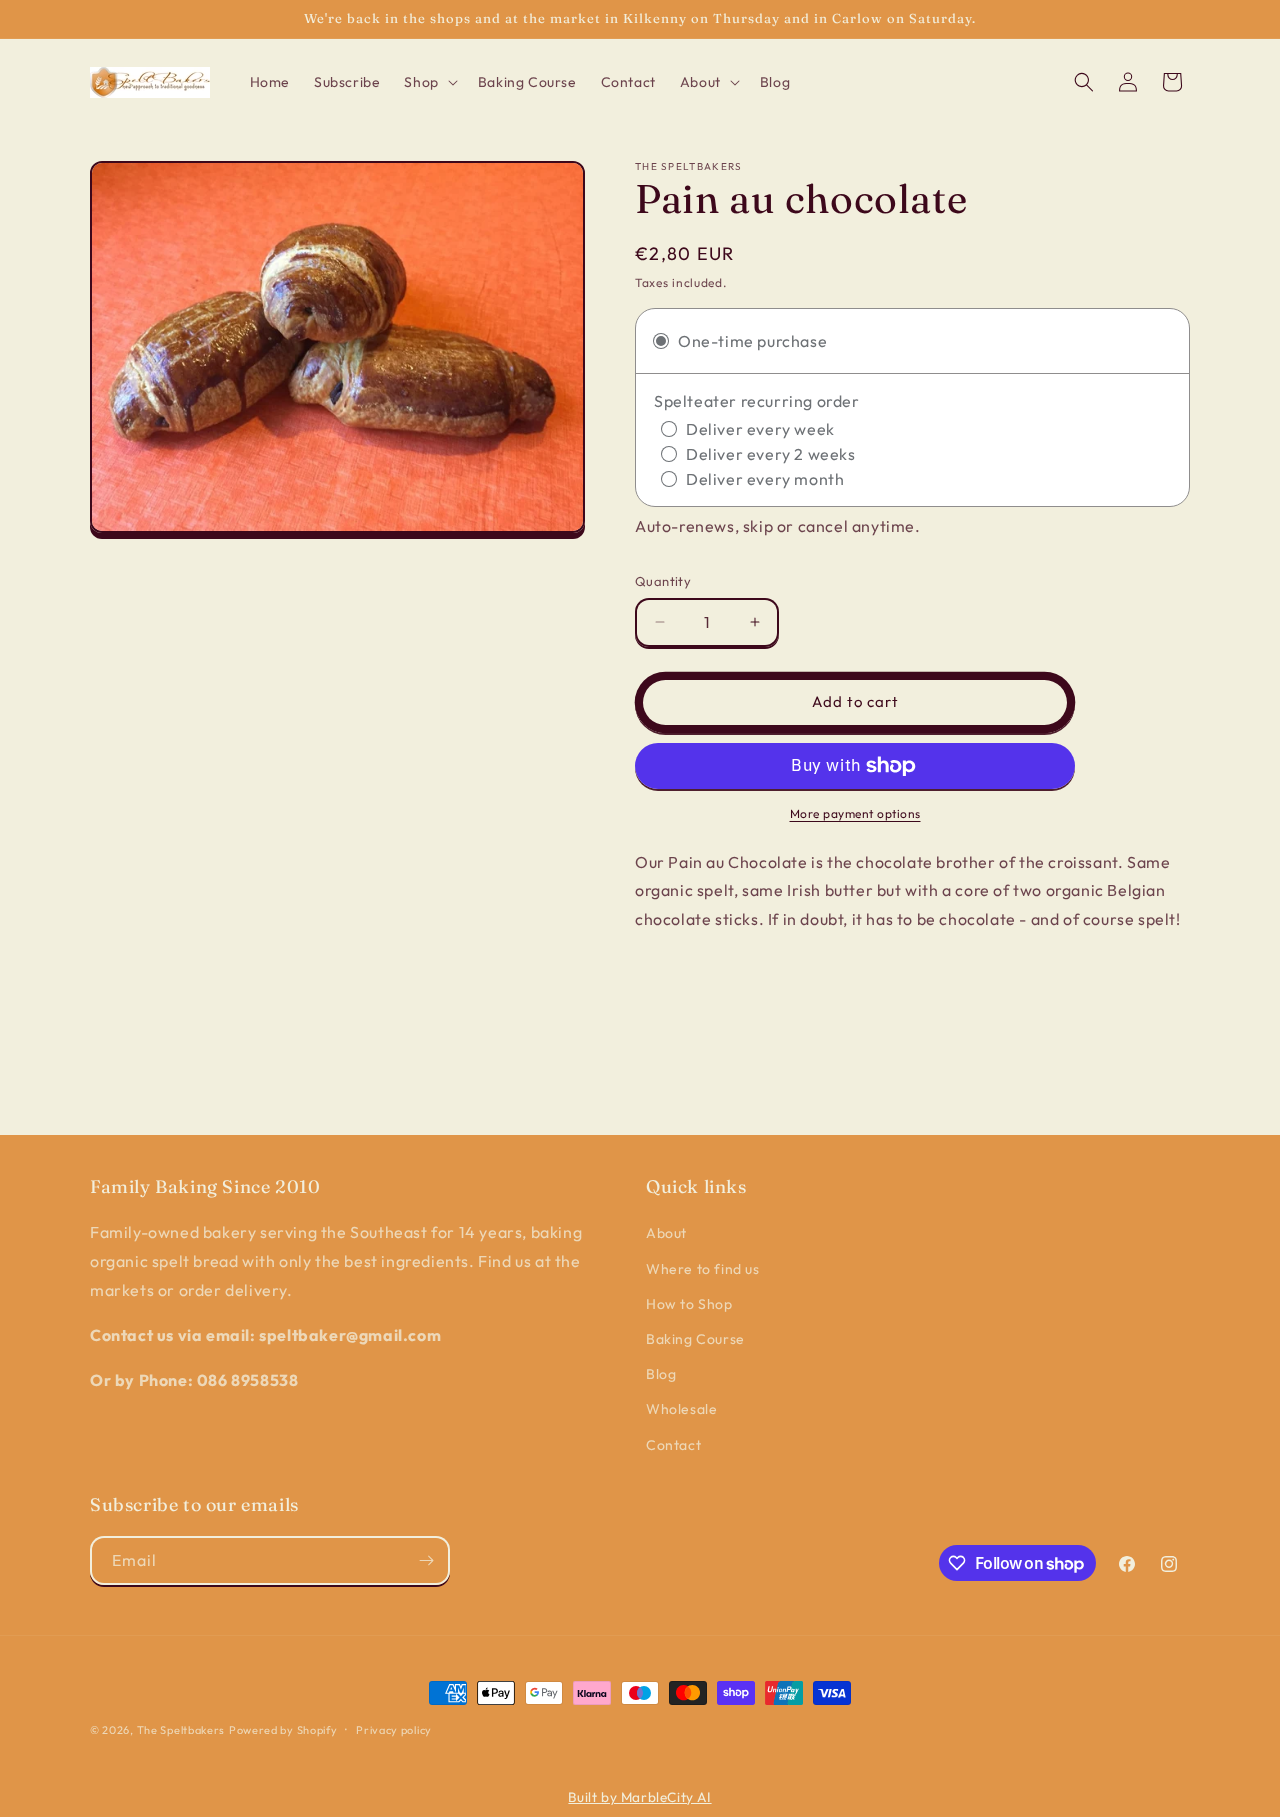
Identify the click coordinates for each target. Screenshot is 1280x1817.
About (666, 1233)
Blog (661, 1374)
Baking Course (695, 1339)
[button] (428, 82)
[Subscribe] (426, 1560)
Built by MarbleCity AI (639, 1797)
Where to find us (703, 1269)
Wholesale (681, 1409)
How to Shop (689, 1304)
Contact (673, 1445)
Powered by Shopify (283, 1730)
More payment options (855, 813)
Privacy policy (394, 1730)
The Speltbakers (181, 1730)
